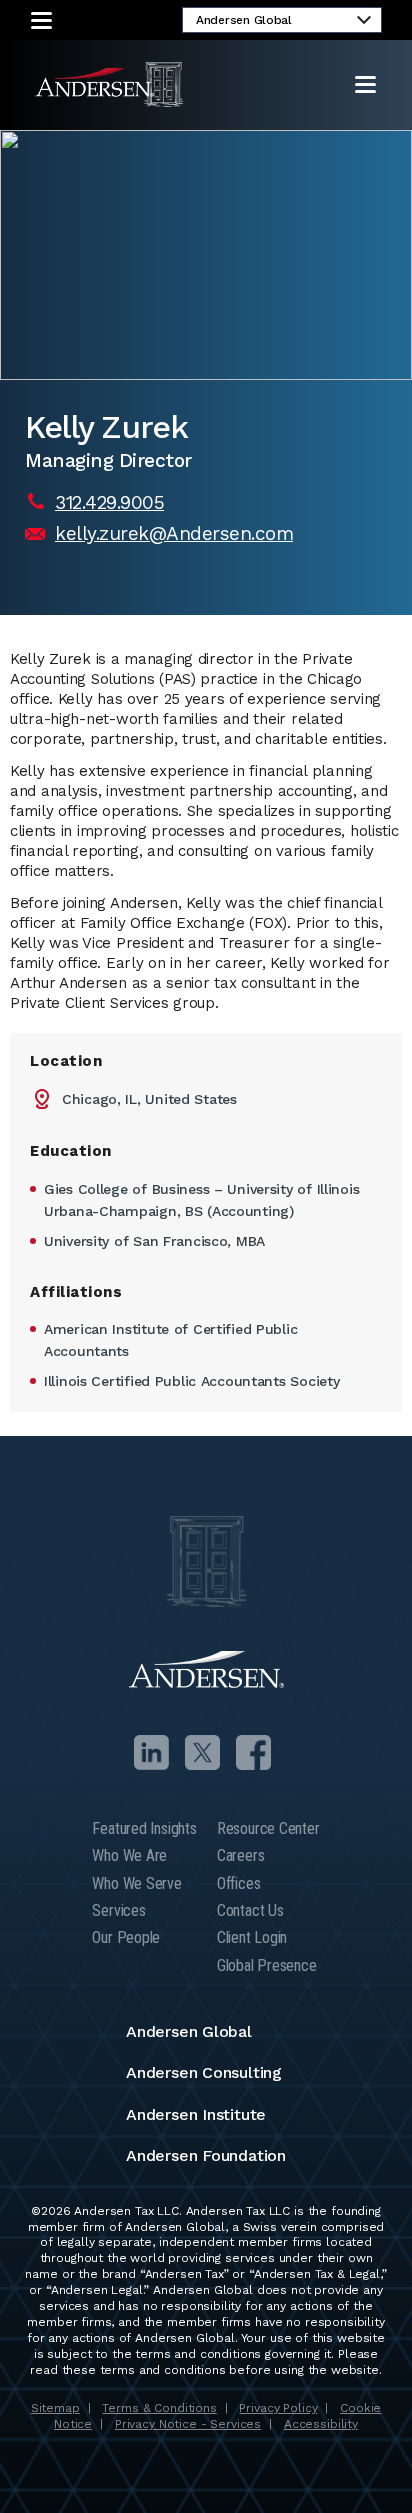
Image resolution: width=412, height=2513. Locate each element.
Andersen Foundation (206, 2155)
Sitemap (55, 2408)
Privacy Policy (278, 2408)
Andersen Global (189, 2031)
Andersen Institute (196, 2114)
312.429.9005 (109, 502)
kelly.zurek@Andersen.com (174, 533)
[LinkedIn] (151, 1752)
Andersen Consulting (204, 2072)
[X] (202, 1752)
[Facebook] (253, 1752)
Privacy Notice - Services (188, 2424)
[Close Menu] (41, 20)
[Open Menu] (365, 84)
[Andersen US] (110, 84)
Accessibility (321, 2424)
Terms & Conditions (159, 2408)
